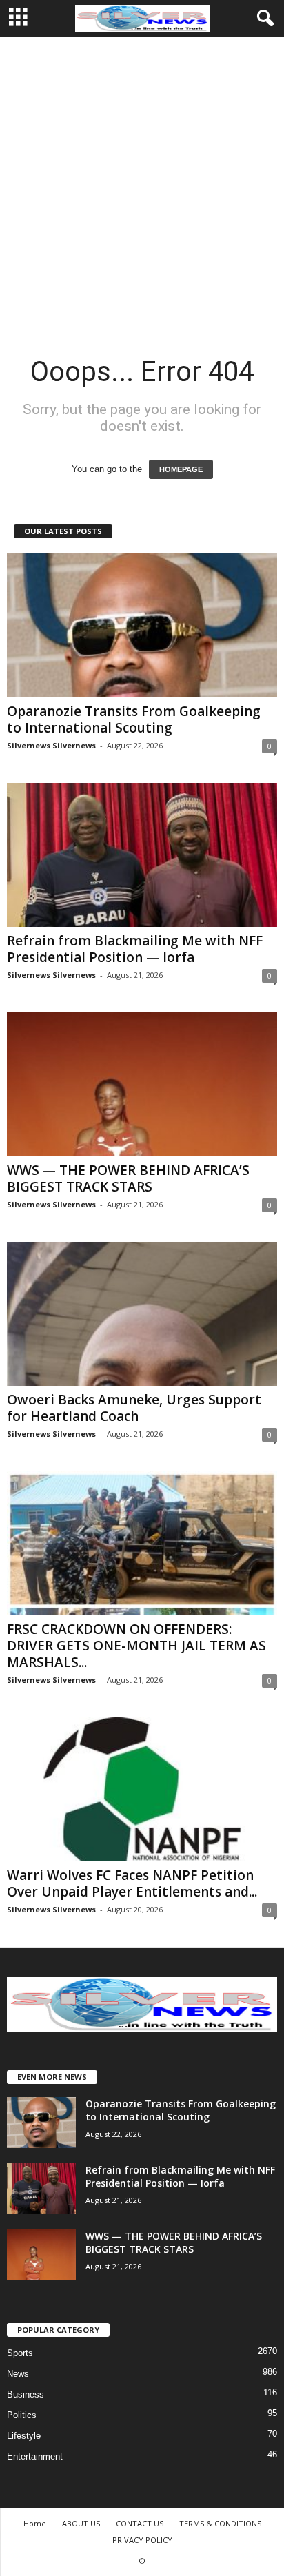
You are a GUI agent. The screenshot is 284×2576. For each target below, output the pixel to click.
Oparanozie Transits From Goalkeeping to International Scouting (134, 719)
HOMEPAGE (181, 469)
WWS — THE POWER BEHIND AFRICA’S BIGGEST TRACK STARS (128, 1178)
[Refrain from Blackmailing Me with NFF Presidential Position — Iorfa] (142, 855)
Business (26, 2394)
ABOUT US (81, 2523)
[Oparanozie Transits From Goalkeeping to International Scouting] (142, 625)
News (18, 2374)
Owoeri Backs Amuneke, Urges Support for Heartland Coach (134, 1408)
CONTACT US (140, 2523)
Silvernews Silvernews (51, 745)
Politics (22, 2415)
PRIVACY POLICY (142, 2540)
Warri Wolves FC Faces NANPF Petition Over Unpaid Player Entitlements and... (132, 1883)
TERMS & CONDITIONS (220, 2523)
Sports (20, 2353)
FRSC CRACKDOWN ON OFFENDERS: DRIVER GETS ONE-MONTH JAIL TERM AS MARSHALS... (136, 1646)
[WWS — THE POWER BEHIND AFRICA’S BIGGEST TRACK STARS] (142, 1084)
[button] (263, 19)
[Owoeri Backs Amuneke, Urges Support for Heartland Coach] (142, 1314)
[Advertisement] (142, 185)
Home (35, 2523)
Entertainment (35, 2456)
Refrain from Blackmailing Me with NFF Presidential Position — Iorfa (135, 949)
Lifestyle (24, 2436)
